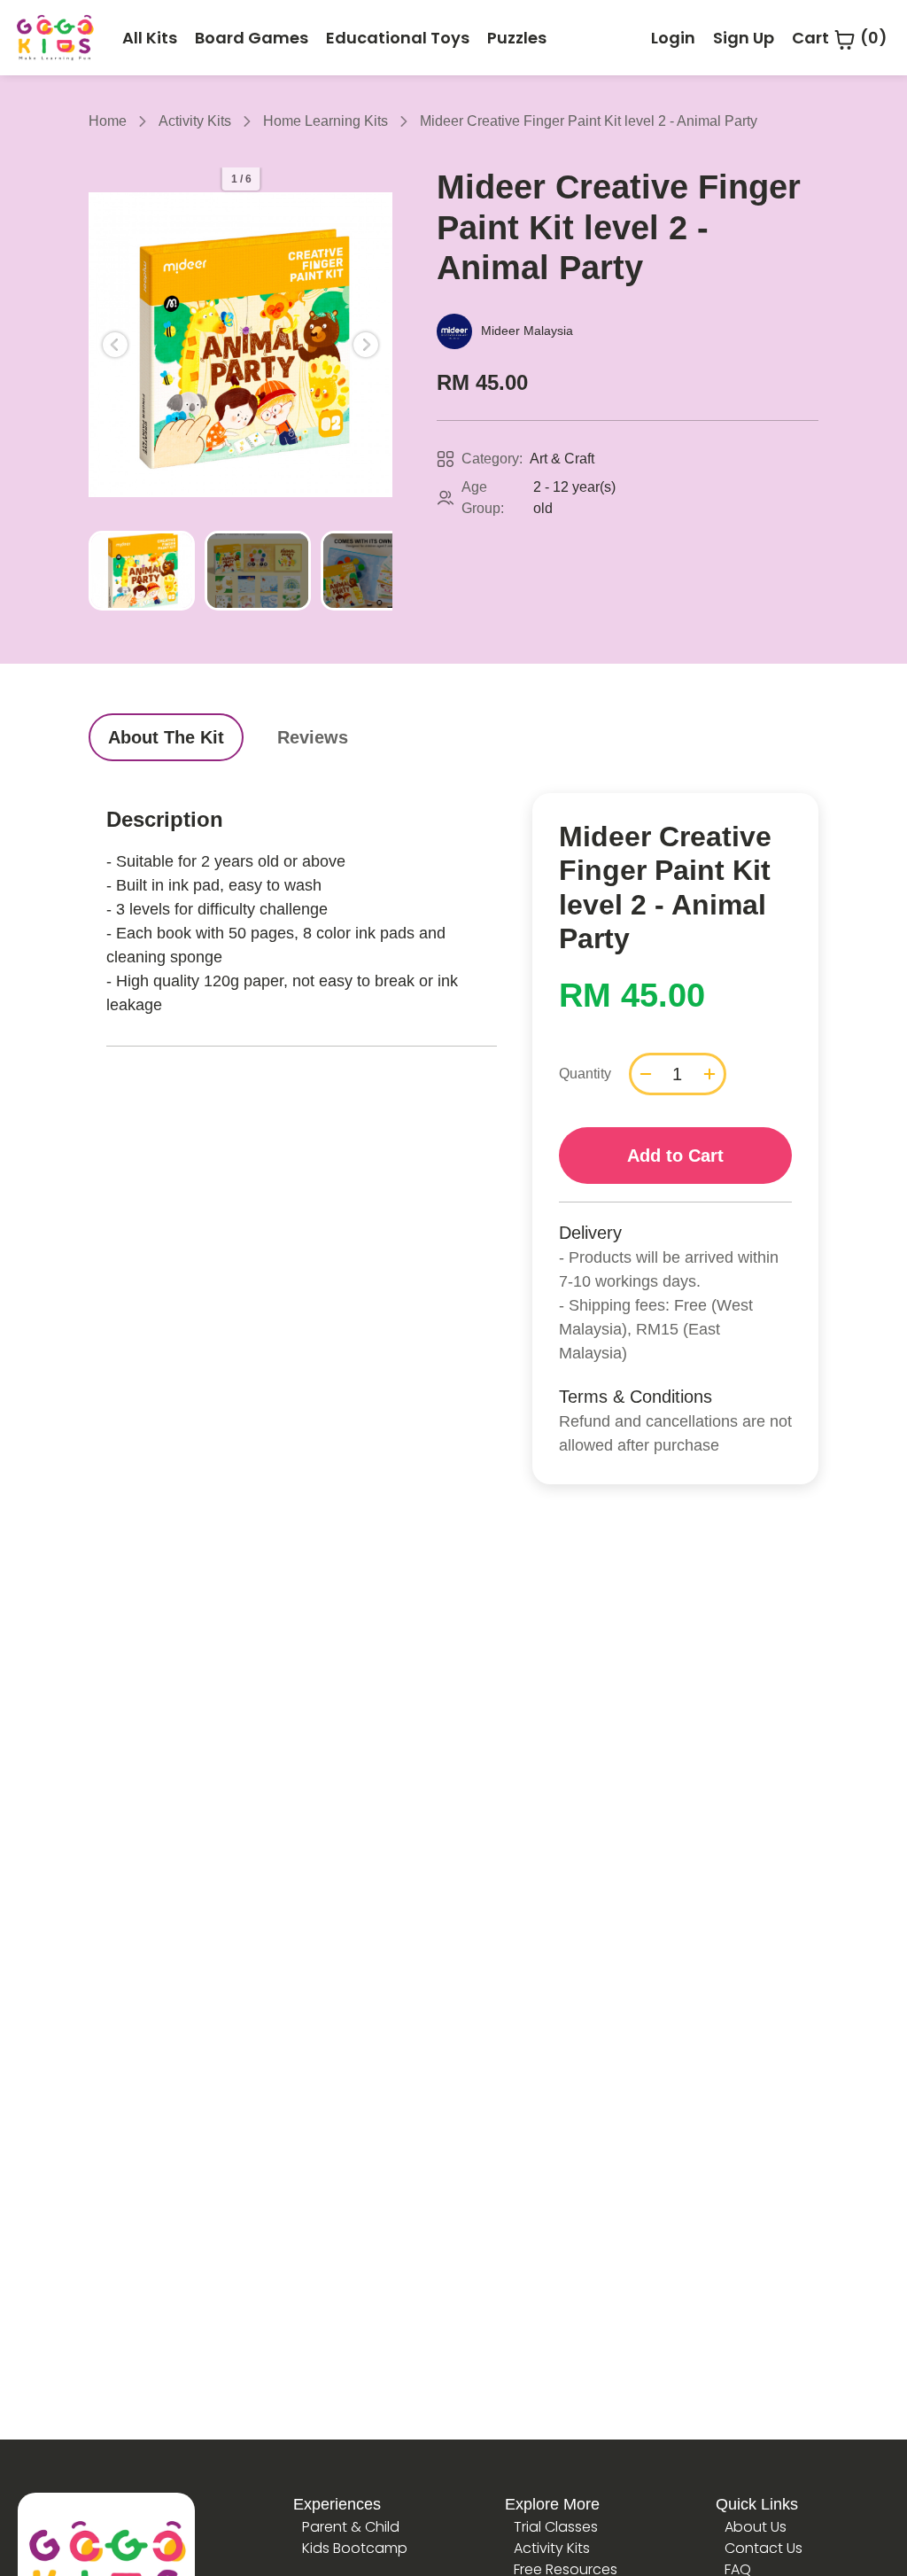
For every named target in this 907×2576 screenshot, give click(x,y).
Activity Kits (195, 121)
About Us (756, 2527)
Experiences (337, 2504)
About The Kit (166, 737)
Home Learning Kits (326, 121)
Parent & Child (351, 2527)
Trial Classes (556, 2527)
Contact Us (764, 2548)
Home (108, 121)
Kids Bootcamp (355, 2548)
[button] (115, 345)
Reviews (313, 737)
